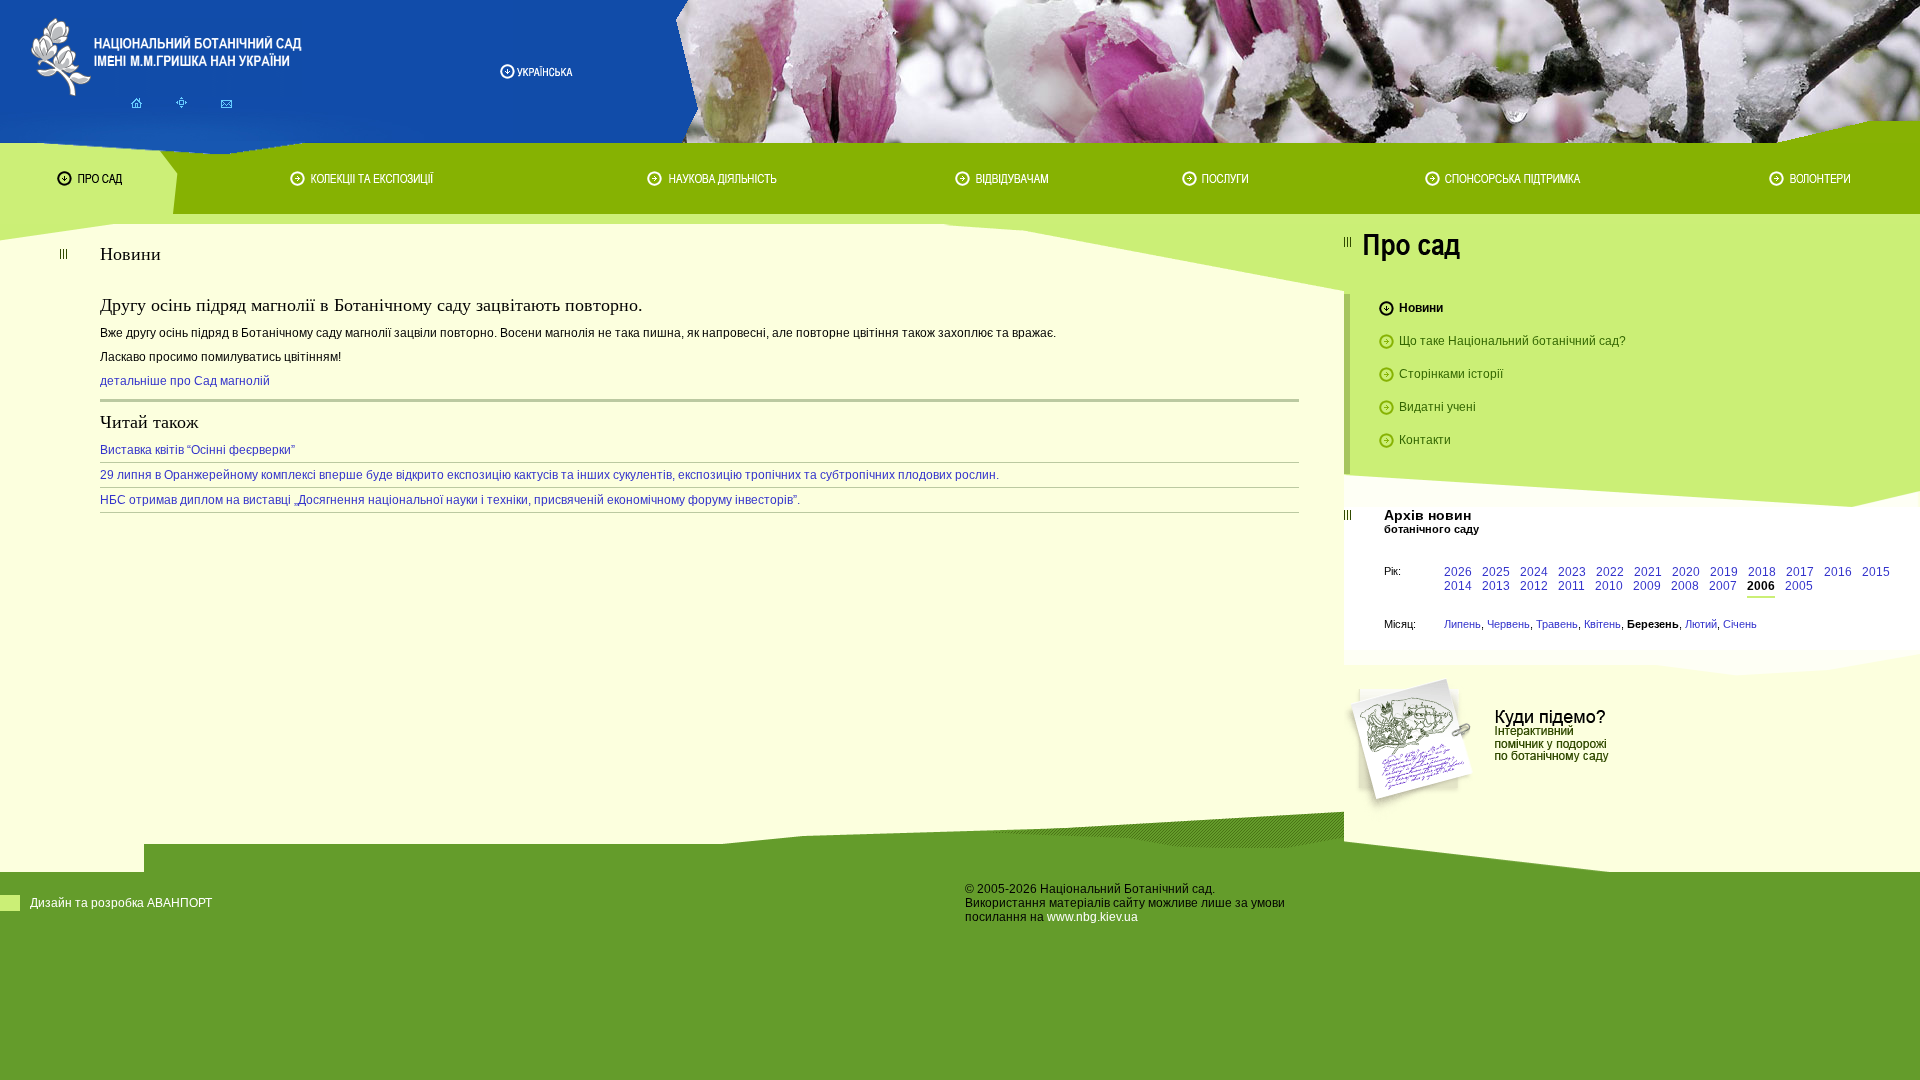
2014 (1458, 586)
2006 (1761, 586)
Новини (1421, 308)
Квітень (1602, 624)
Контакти (1425, 440)
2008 (1685, 586)
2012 (1534, 586)
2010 (1609, 586)
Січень (1740, 624)
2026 (1458, 572)
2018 (1762, 572)
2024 (1534, 572)
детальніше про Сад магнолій (185, 381)
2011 (1571, 586)
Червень (1508, 624)
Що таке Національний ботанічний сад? (1512, 341)
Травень (1557, 624)
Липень (1462, 624)
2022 (1610, 572)
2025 (1496, 572)
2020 (1686, 572)
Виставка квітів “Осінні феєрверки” (197, 450)
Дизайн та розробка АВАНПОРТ (121, 903)
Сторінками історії (1451, 374)
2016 (1838, 572)
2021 (1648, 572)
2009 (1647, 586)
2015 (1876, 572)
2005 (1799, 586)
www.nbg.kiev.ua (1092, 917)
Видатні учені (1437, 407)
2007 (1723, 586)
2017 (1800, 572)
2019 (1724, 572)
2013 (1496, 586)
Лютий (1701, 624)
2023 (1572, 572)
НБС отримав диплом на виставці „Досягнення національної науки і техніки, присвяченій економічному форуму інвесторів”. (450, 500)
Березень (1653, 624)
